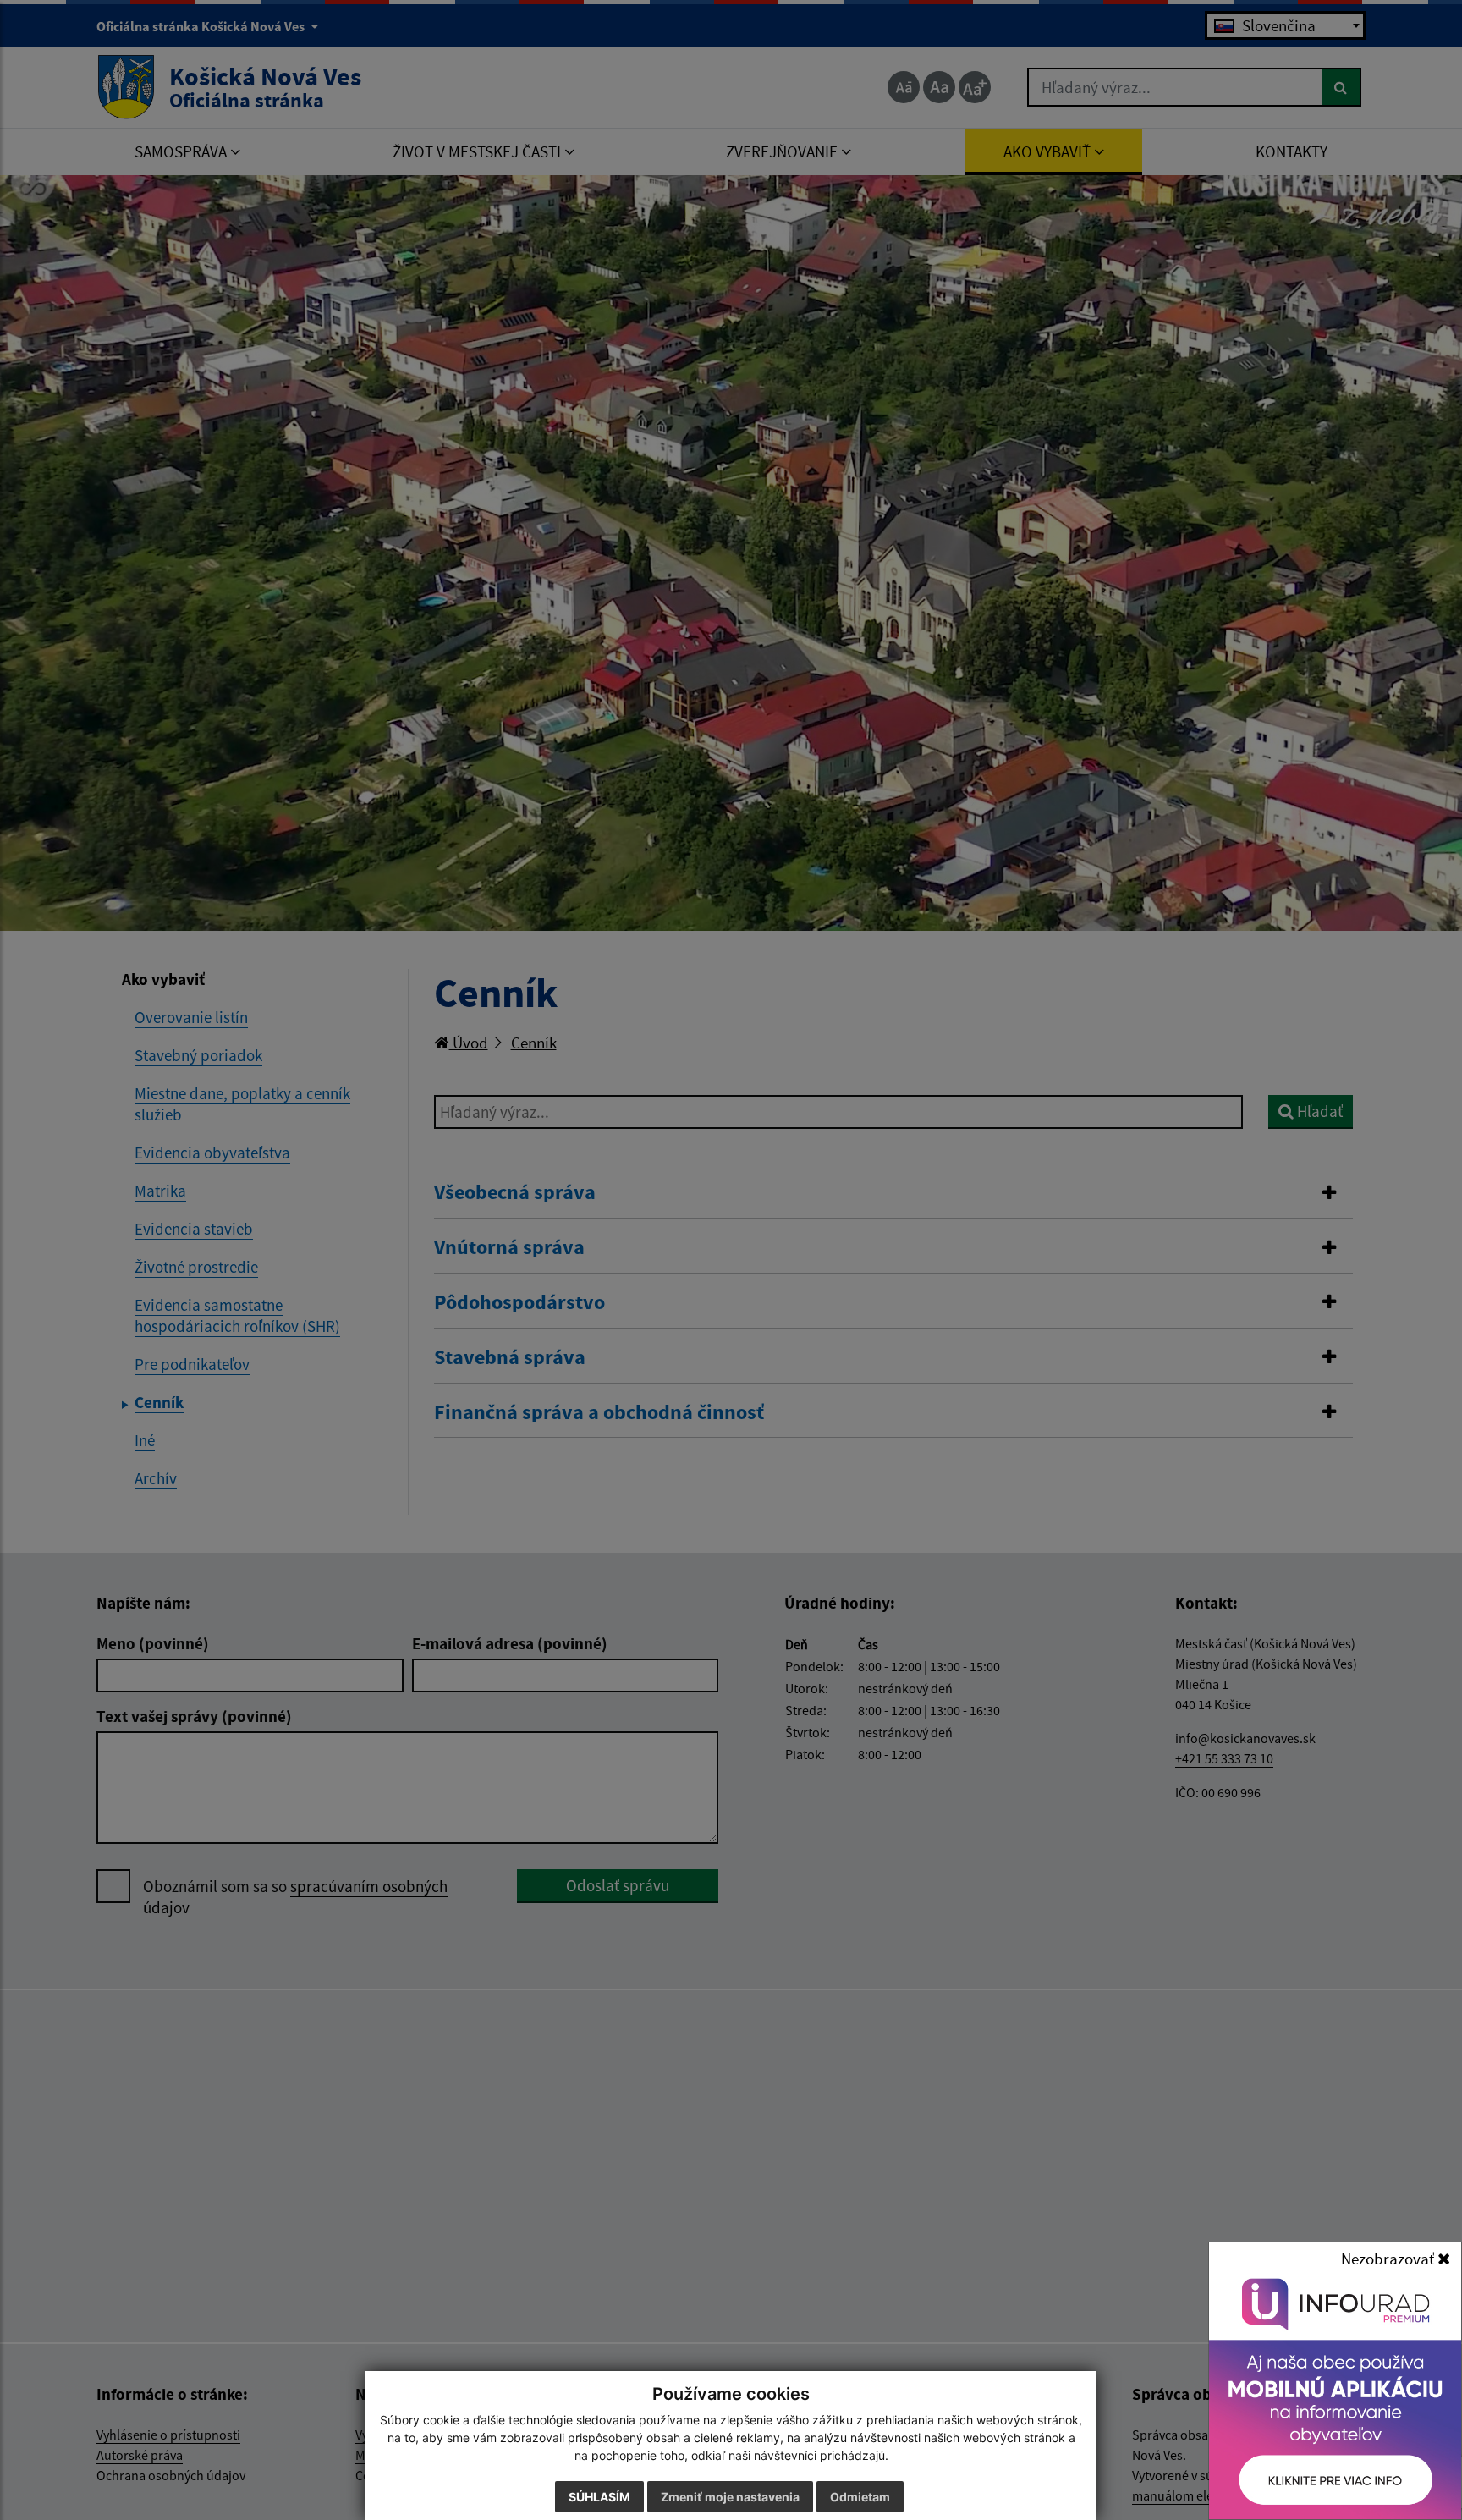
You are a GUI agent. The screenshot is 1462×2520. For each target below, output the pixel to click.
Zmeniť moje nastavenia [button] (730, 2497)
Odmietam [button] (860, 2497)
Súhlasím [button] (599, 2497)
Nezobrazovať (1389, 2259)
